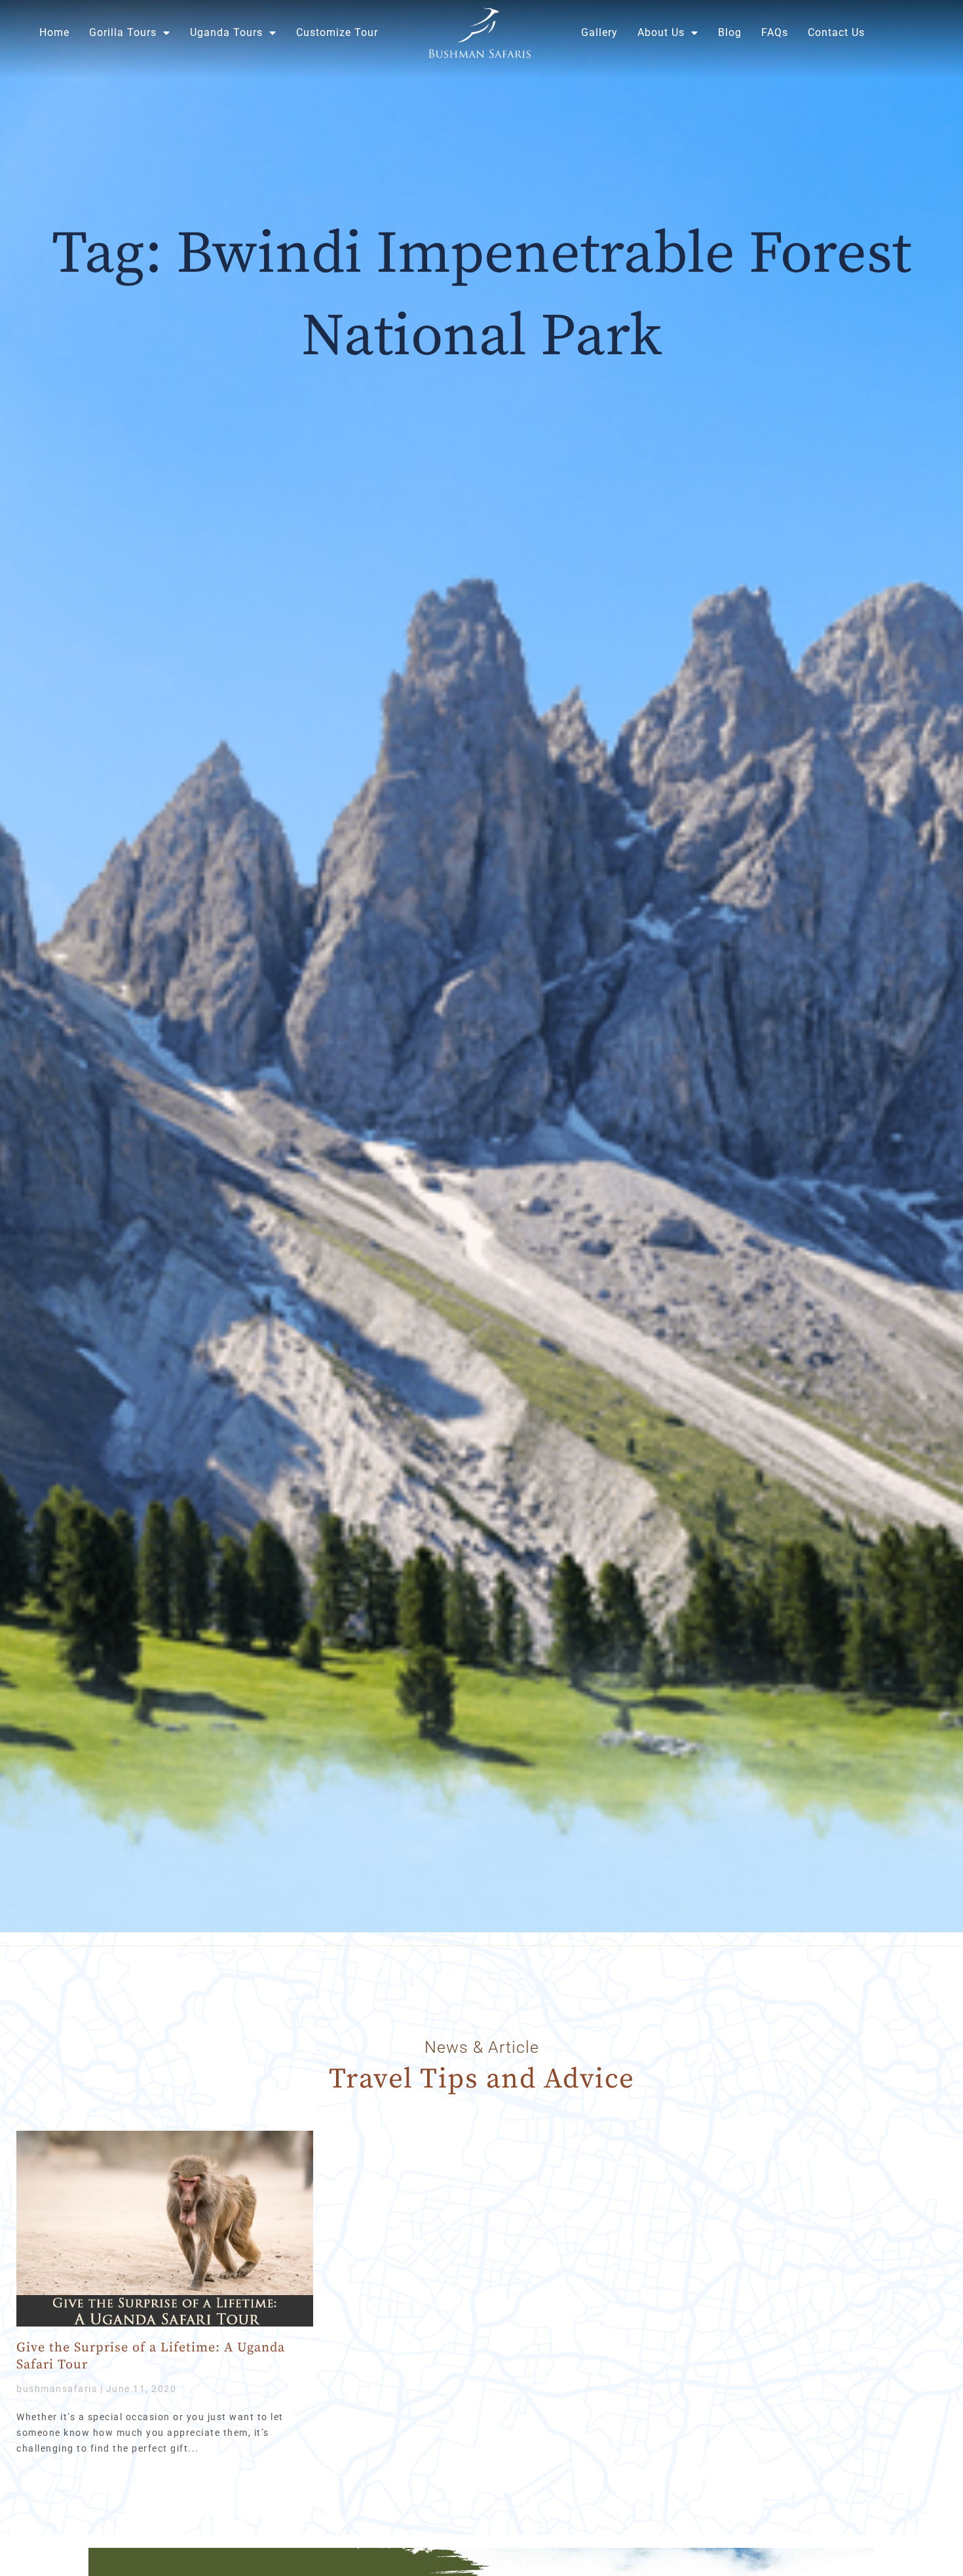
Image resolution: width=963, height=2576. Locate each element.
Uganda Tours (226, 32)
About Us (661, 32)
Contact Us (836, 32)
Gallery (599, 32)
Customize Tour (337, 32)
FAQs (775, 32)
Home (54, 32)
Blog (730, 32)
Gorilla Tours (123, 32)
